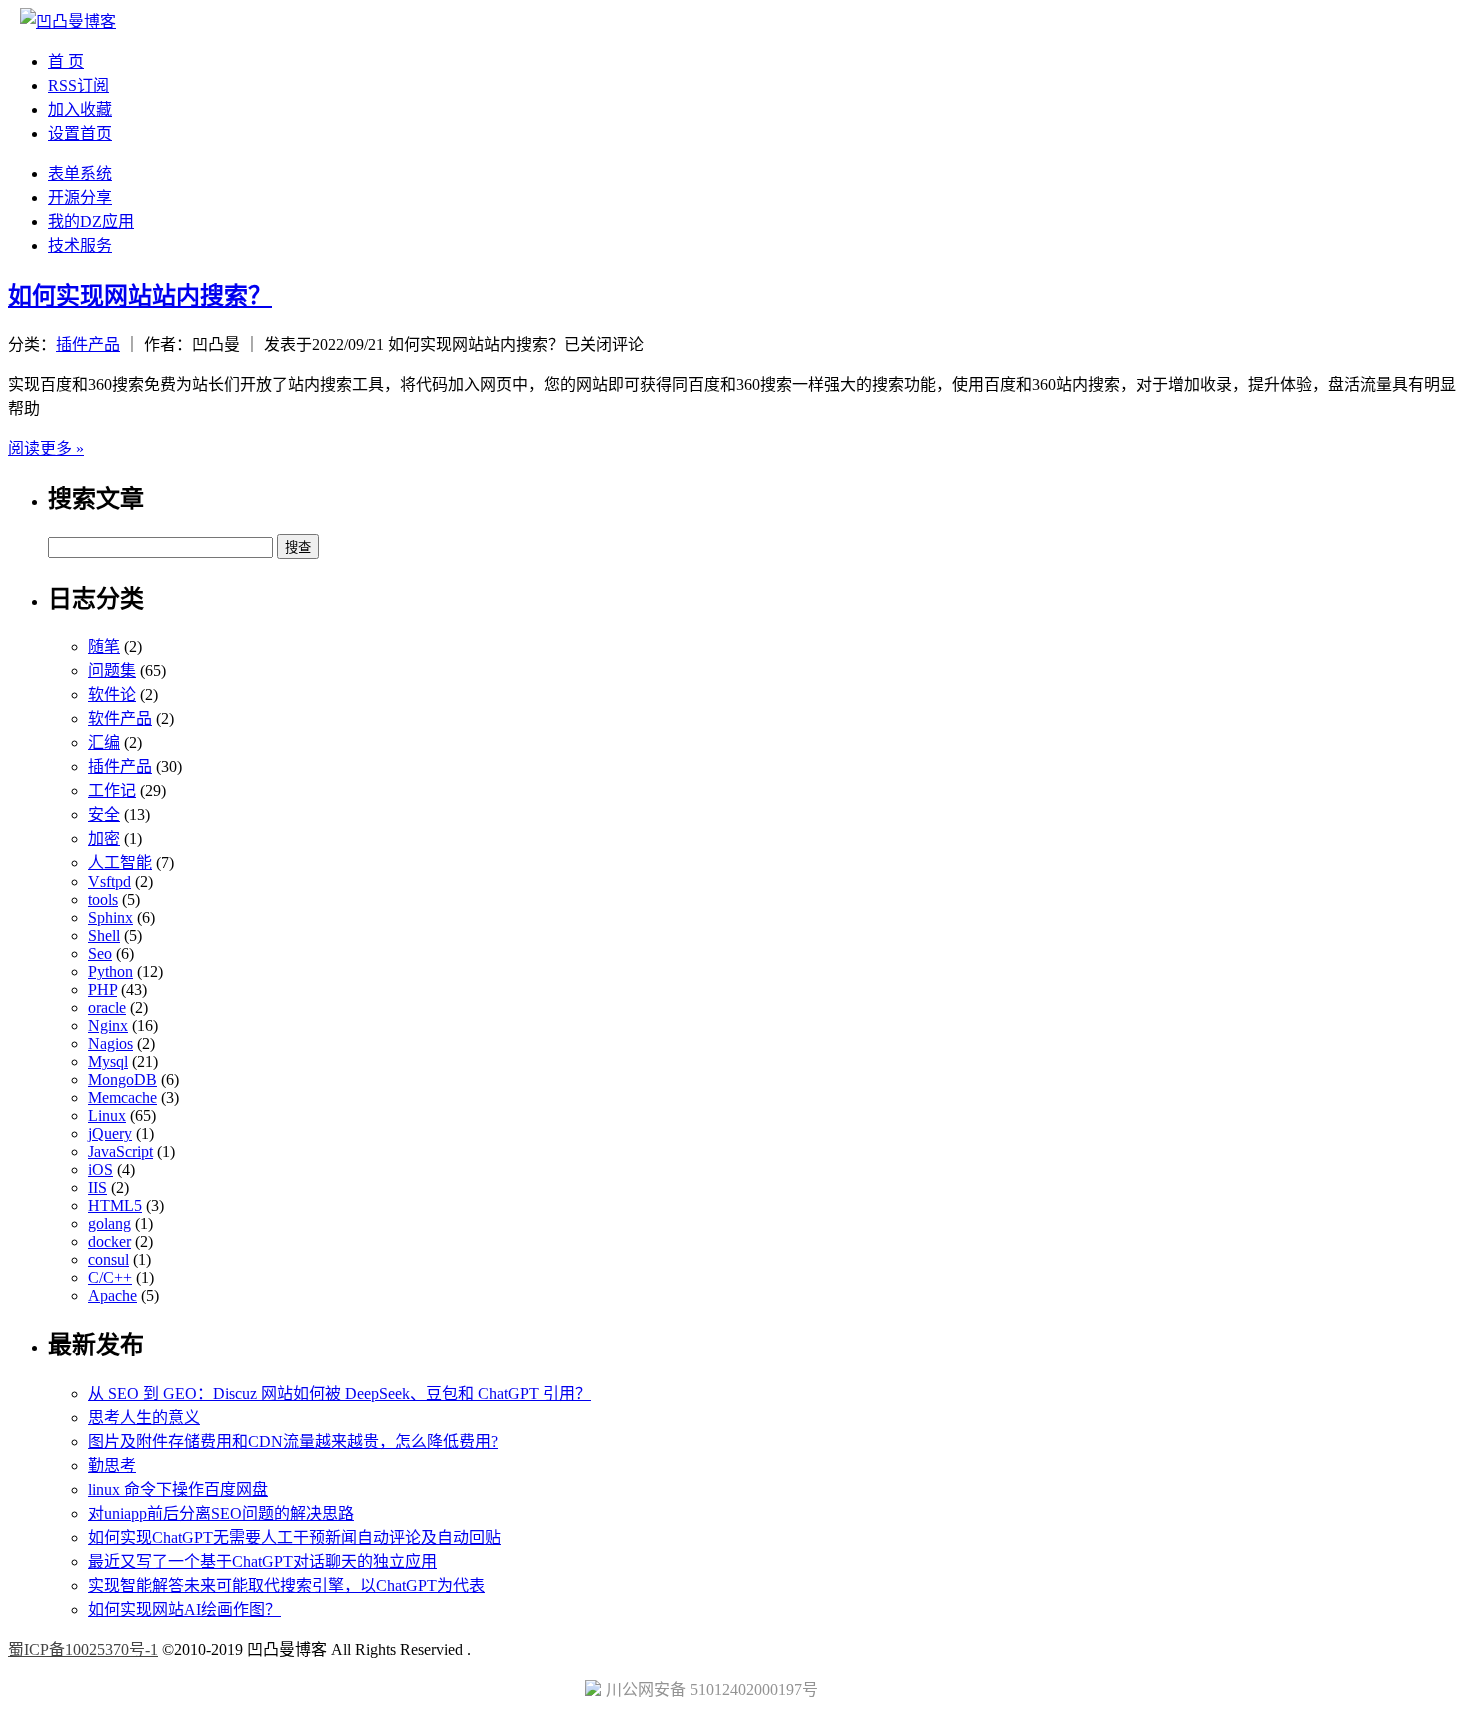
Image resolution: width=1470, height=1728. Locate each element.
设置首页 (80, 133)
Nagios (110, 1043)
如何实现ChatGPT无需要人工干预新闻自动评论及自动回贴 (294, 1537)
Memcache (122, 1097)
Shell (104, 935)
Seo (100, 953)
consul (108, 1259)
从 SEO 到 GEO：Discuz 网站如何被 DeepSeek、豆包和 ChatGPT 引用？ (339, 1393)
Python (110, 971)
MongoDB (122, 1079)
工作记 (112, 790)
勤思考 (112, 1465)
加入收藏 (80, 109)
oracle (107, 1007)
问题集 (112, 670)
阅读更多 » (46, 448)
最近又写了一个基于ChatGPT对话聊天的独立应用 (262, 1561)
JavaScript (120, 1151)
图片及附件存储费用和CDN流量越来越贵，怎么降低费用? (293, 1441)
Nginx (108, 1025)
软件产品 (120, 718)
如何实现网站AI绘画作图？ (184, 1609)
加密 (104, 838)
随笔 (104, 646)
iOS (100, 1169)
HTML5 (115, 1205)
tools (103, 899)
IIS (97, 1187)
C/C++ (110, 1277)
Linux (107, 1115)
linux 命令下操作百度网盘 (178, 1489)
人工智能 (120, 862)
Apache (112, 1295)
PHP (102, 989)
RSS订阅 (78, 85)
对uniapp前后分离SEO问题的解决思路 (221, 1513)
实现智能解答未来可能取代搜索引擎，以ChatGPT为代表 (286, 1585)
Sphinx (110, 917)
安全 (104, 814)
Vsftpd (109, 881)
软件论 (112, 694)
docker (109, 1241)
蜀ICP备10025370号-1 (83, 1649)
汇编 (104, 742)
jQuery (110, 1133)
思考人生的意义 (144, 1417)
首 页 (66, 61)
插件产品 (88, 344)
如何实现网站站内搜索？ (140, 296)
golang (109, 1223)
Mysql (108, 1061)
